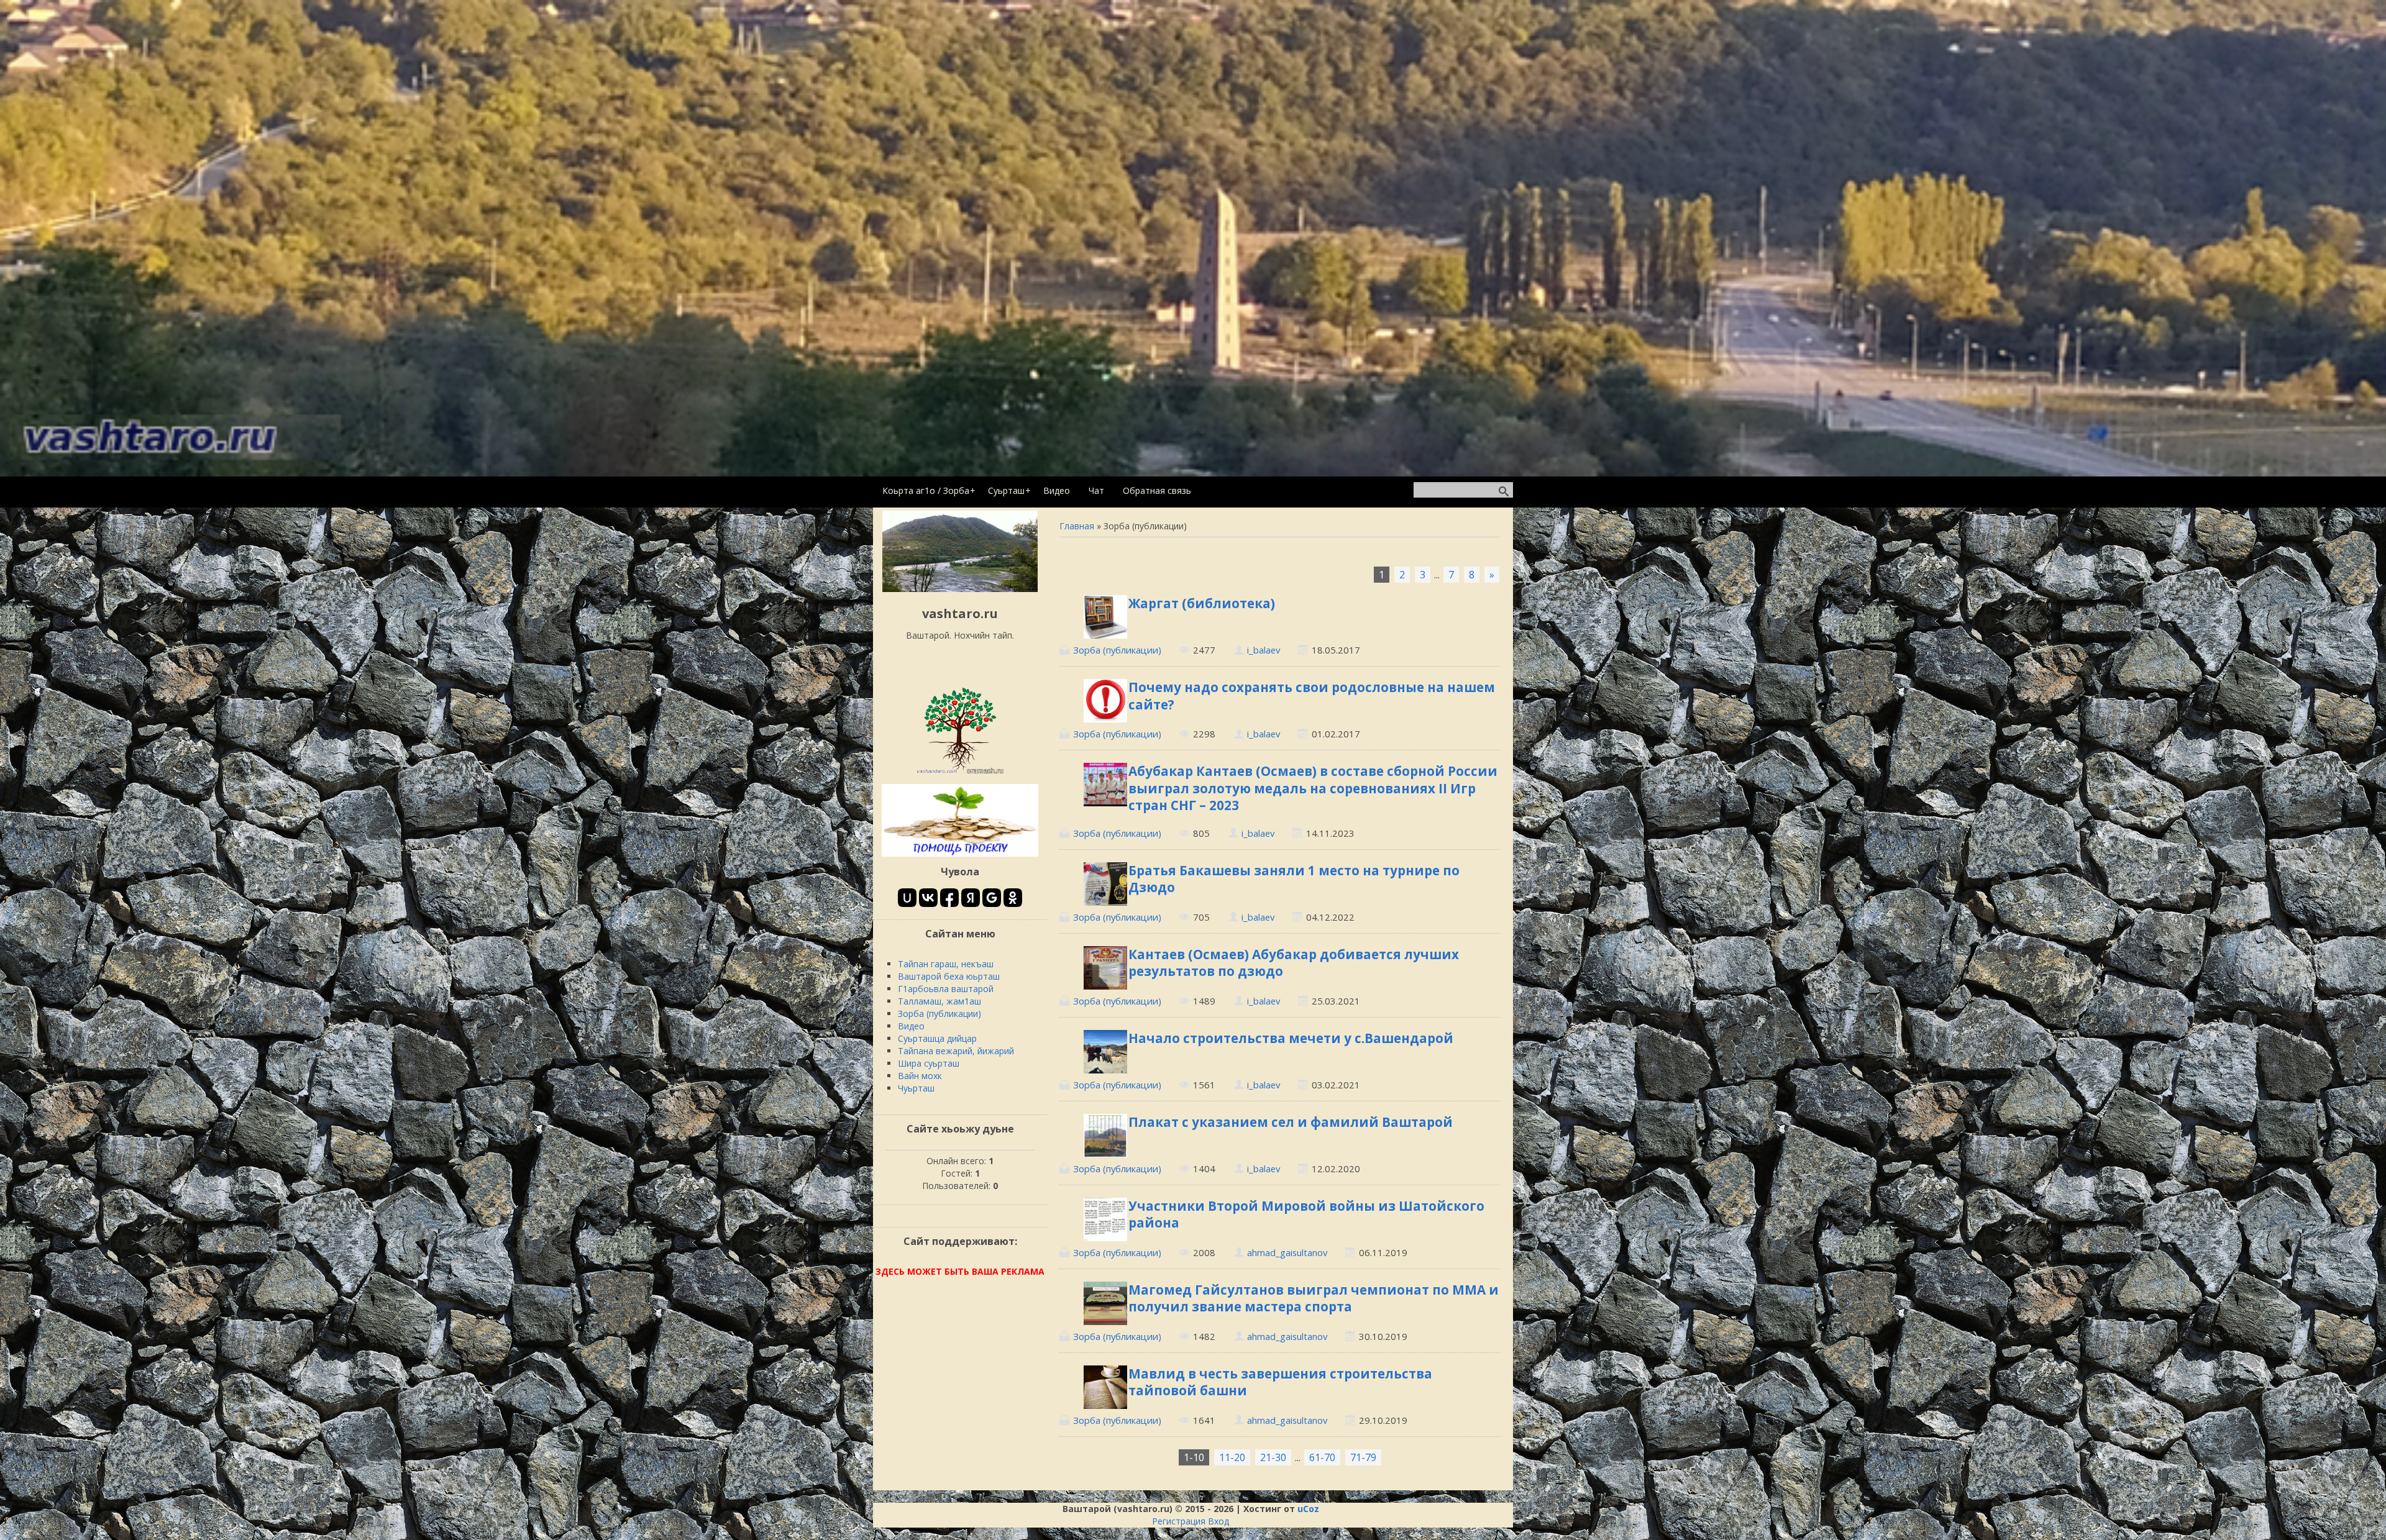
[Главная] (960, 589)
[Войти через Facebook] (949, 898)
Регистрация (1179, 1521)
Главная (1077, 526)
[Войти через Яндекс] (971, 898)
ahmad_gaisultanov (1287, 1252)
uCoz (1308, 1509)
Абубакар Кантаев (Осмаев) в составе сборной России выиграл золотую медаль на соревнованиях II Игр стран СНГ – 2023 (1313, 788)
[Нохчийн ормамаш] (960, 773)
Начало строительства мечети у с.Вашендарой (1291, 1038)
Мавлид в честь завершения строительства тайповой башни (1280, 1382)
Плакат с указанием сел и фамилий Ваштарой (1291, 1122)
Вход (1218, 1521)
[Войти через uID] (907, 898)
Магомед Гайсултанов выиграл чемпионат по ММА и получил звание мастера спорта (1314, 1298)
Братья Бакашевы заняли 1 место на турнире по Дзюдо (1294, 879)
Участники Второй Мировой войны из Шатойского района (1306, 1214)
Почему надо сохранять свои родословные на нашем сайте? (1312, 695)
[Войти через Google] (992, 898)
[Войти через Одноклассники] (1013, 898)
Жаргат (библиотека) (1202, 603)
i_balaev (1264, 650)
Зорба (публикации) (1117, 650)
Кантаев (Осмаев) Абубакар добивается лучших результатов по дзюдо (1294, 963)
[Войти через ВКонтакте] (928, 898)
